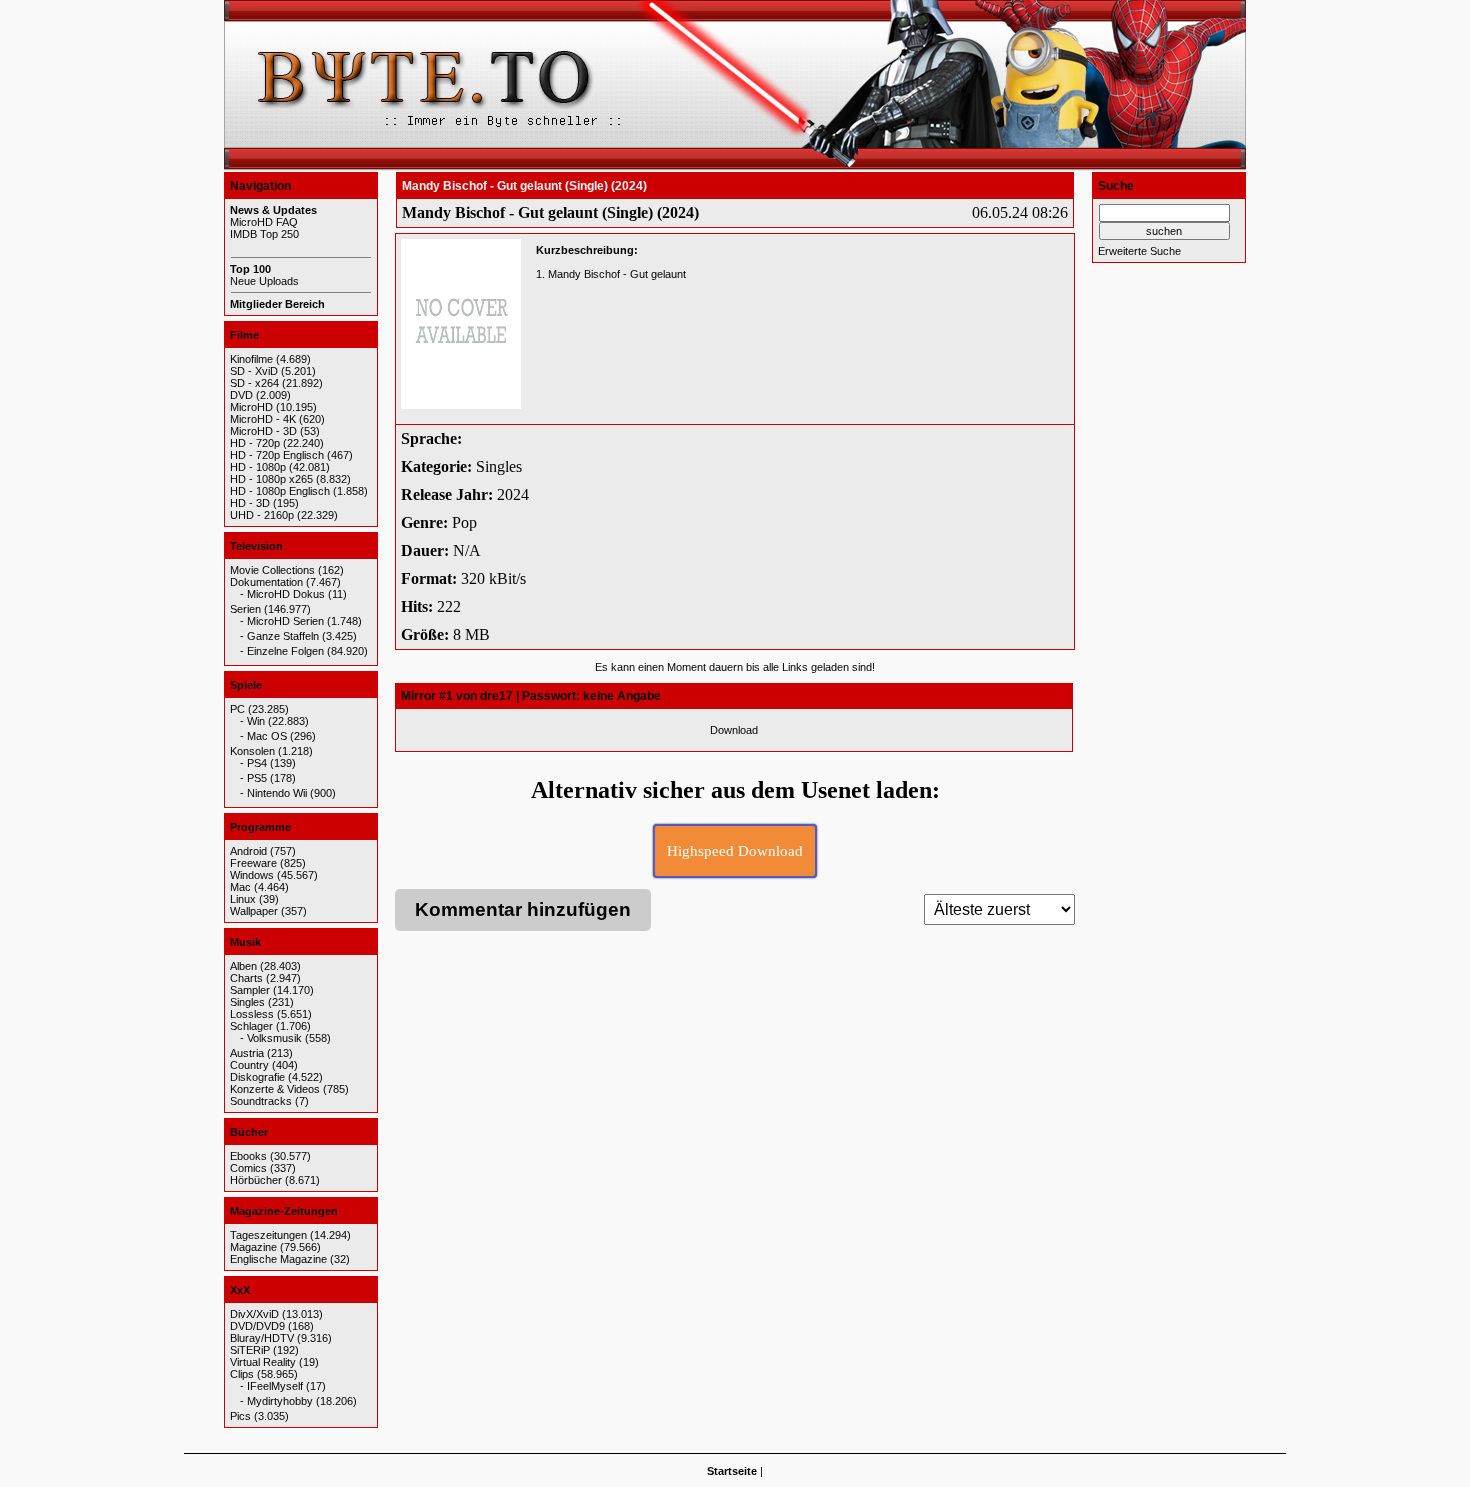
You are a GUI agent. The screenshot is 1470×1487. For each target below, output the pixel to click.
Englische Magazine (278, 1259)
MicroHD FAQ (264, 222)
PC (237, 709)
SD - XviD (254, 371)
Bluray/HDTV (262, 1338)
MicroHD (251, 407)
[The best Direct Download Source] (735, 168)
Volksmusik (274, 1038)
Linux (243, 899)
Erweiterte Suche (1139, 251)
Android (248, 851)
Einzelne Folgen (285, 651)
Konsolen (252, 751)
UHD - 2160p (262, 515)
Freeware (253, 863)
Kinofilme (251, 359)
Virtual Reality (263, 1362)
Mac (240, 887)
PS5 (257, 778)
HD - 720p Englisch (277, 455)
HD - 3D (250, 503)
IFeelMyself (275, 1386)
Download (734, 730)
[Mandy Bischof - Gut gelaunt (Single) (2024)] (461, 324)
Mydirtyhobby (280, 1401)
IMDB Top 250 (264, 234)
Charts (246, 978)
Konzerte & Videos (275, 1089)
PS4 (257, 763)
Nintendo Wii (277, 793)
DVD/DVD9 (257, 1326)
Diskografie (257, 1077)
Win (256, 721)
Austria (247, 1053)
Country (249, 1065)
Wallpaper (254, 911)
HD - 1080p (258, 467)
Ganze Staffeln (283, 636)
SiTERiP (250, 1350)
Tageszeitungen (268, 1235)
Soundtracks (261, 1101)
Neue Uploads (264, 281)
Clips (242, 1374)
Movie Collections (272, 570)
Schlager (251, 1026)
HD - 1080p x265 (271, 479)
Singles (247, 1002)
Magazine (253, 1247)
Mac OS (267, 736)
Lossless (252, 1014)
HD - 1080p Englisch (280, 491)
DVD (241, 395)
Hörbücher (256, 1180)
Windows (252, 875)
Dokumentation (266, 582)
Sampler (250, 990)
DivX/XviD (254, 1314)
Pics (240, 1416)
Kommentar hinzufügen (523, 909)
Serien (245, 609)
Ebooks (248, 1156)
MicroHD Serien (285, 621)
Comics (248, 1168)
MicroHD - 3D (263, 431)
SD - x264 (254, 383)
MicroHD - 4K (263, 419)
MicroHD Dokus (286, 594)
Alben (243, 966)
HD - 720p (255, 443)
